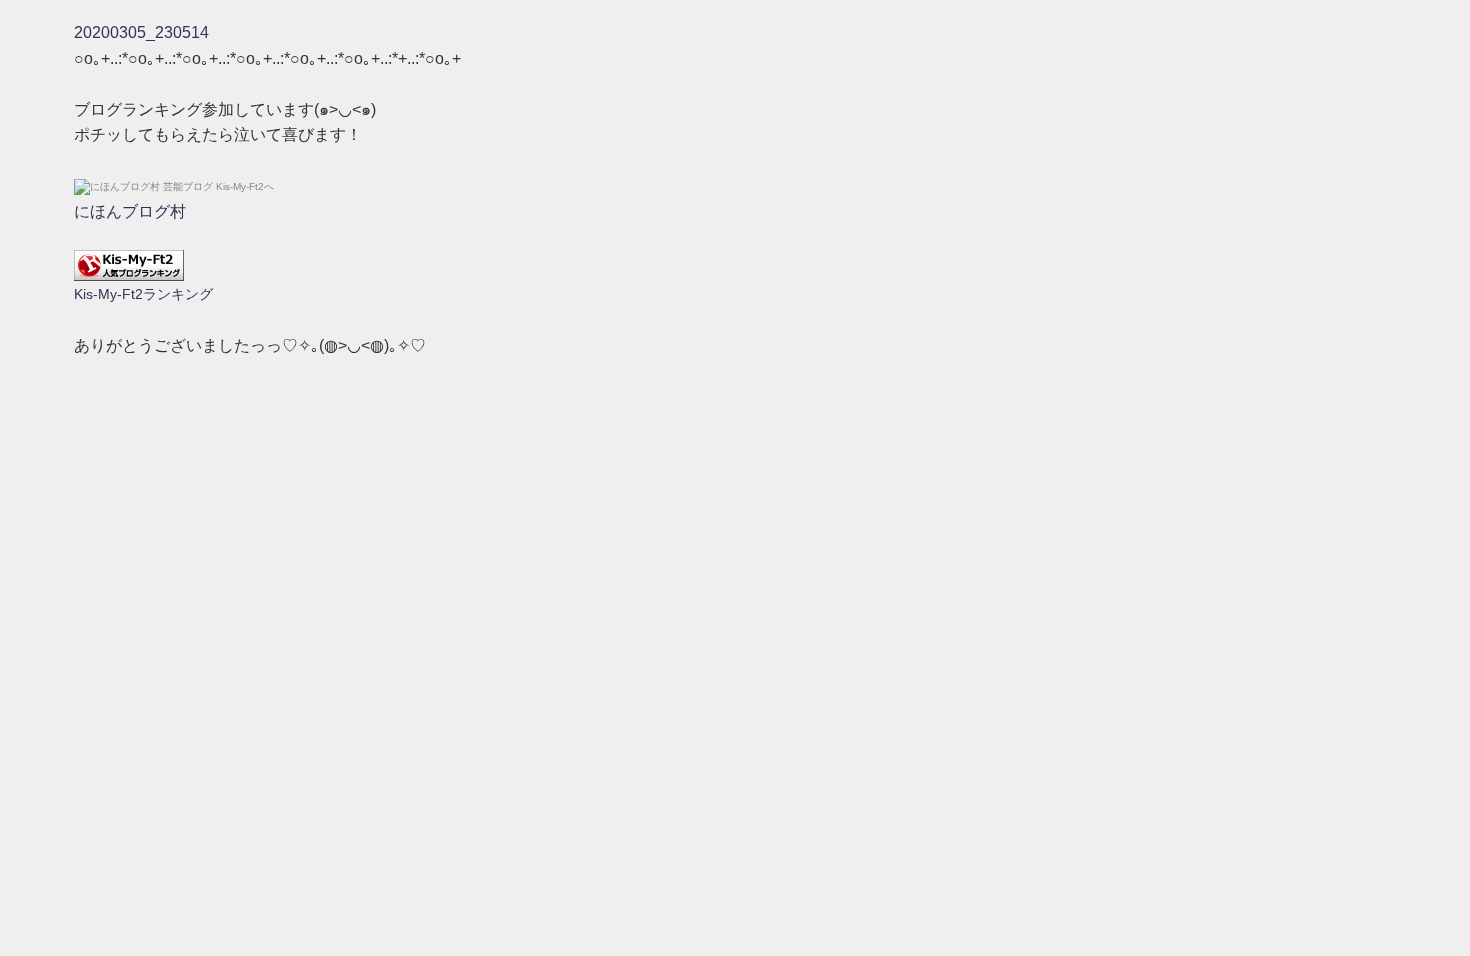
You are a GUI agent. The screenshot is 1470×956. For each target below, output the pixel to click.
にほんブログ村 (130, 211)
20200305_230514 (141, 32)
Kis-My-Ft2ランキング (143, 294)
